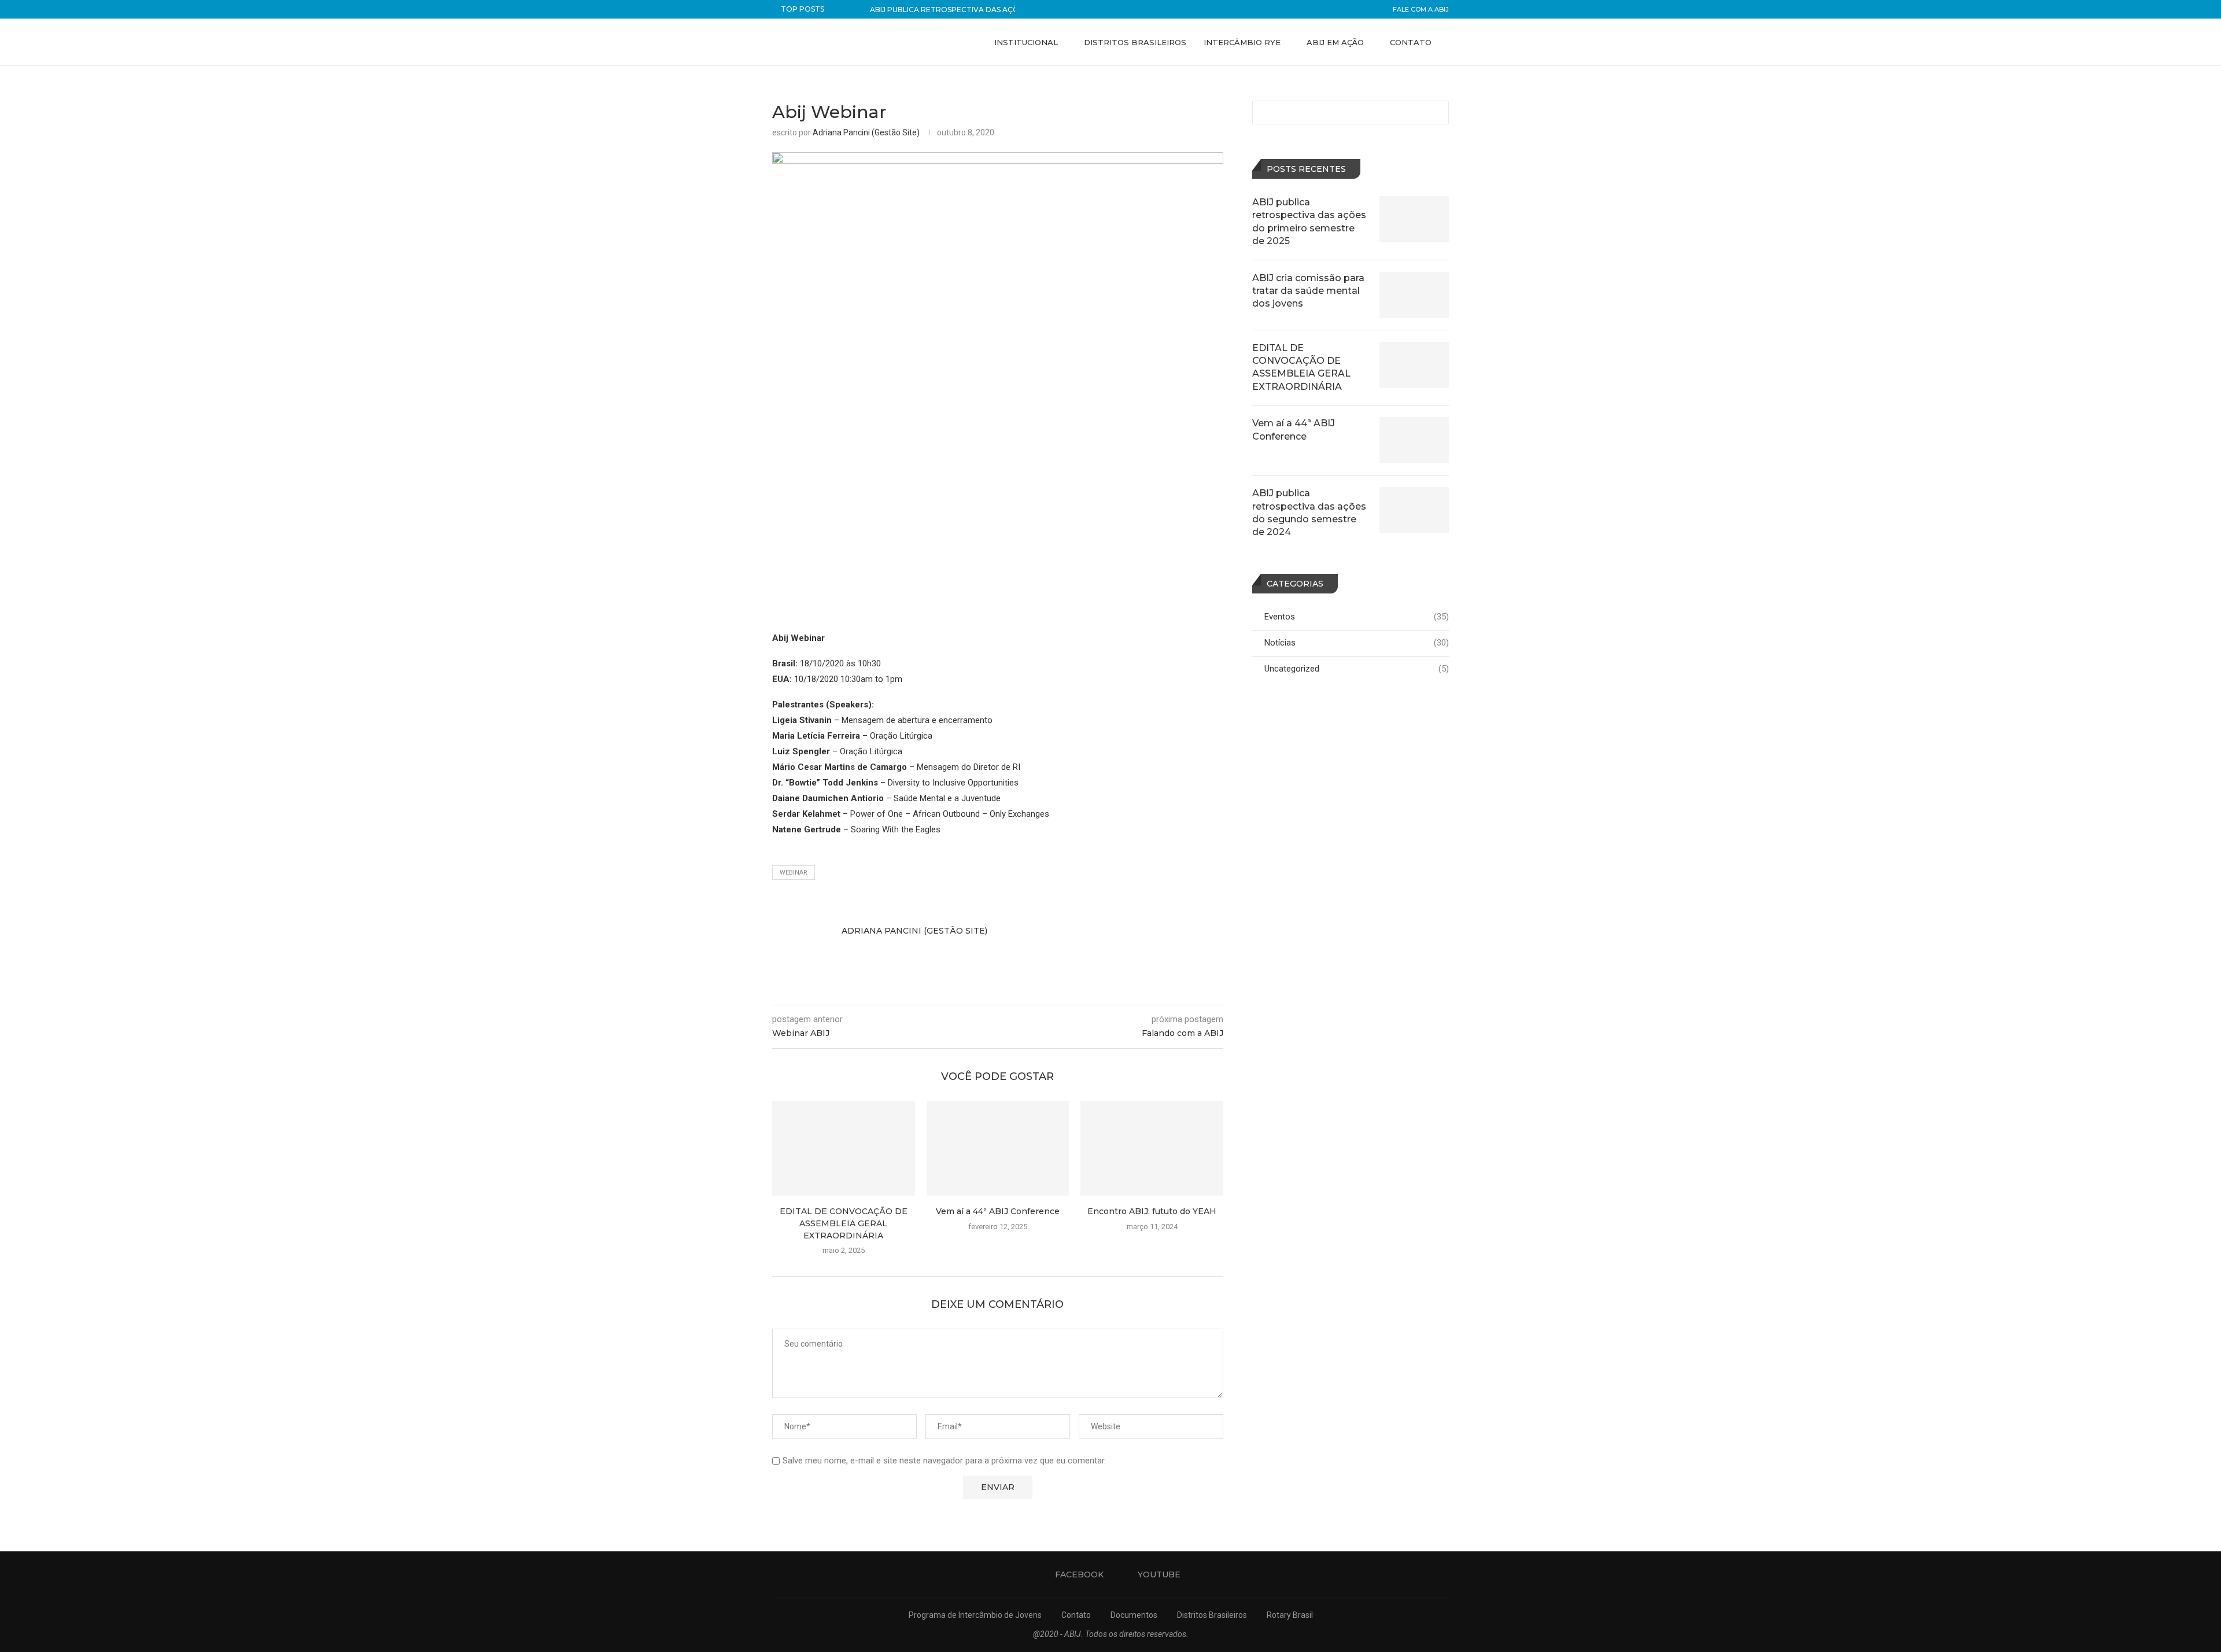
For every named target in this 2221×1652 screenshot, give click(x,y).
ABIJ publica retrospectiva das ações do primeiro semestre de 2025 (1309, 222)
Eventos (1357, 617)
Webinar (794, 873)
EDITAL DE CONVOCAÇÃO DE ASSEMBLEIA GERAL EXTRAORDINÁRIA (844, 1223)
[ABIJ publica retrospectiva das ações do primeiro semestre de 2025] (1414, 219)
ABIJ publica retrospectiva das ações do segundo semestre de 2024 (1309, 512)
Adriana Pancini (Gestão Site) (866, 132)
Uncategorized (1357, 669)
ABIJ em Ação (1335, 42)
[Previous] (844, 9)
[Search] (1443, 91)
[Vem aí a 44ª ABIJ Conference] (998, 1148)
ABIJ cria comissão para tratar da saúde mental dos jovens (1308, 291)
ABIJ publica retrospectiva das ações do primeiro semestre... (998, 10)
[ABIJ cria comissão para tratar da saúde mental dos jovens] (1414, 295)
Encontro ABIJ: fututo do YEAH (1152, 1211)
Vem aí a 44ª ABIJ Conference (998, 1211)
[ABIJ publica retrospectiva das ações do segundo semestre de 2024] (1414, 510)
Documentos (1134, 1615)
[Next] (859, 9)
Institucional (1026, 42)
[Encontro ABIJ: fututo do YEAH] (1152, 1148)
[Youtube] (1425, 91)
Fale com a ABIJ (1421, 9)
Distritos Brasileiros (1135, 42)
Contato (1411, 42)
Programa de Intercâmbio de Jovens (975, 1615)
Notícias (1357, 643)
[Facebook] (1413, 91)
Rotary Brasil (1290, 1615)
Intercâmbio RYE (1242, 42)
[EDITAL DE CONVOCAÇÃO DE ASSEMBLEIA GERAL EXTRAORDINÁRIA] (844, 1148)
